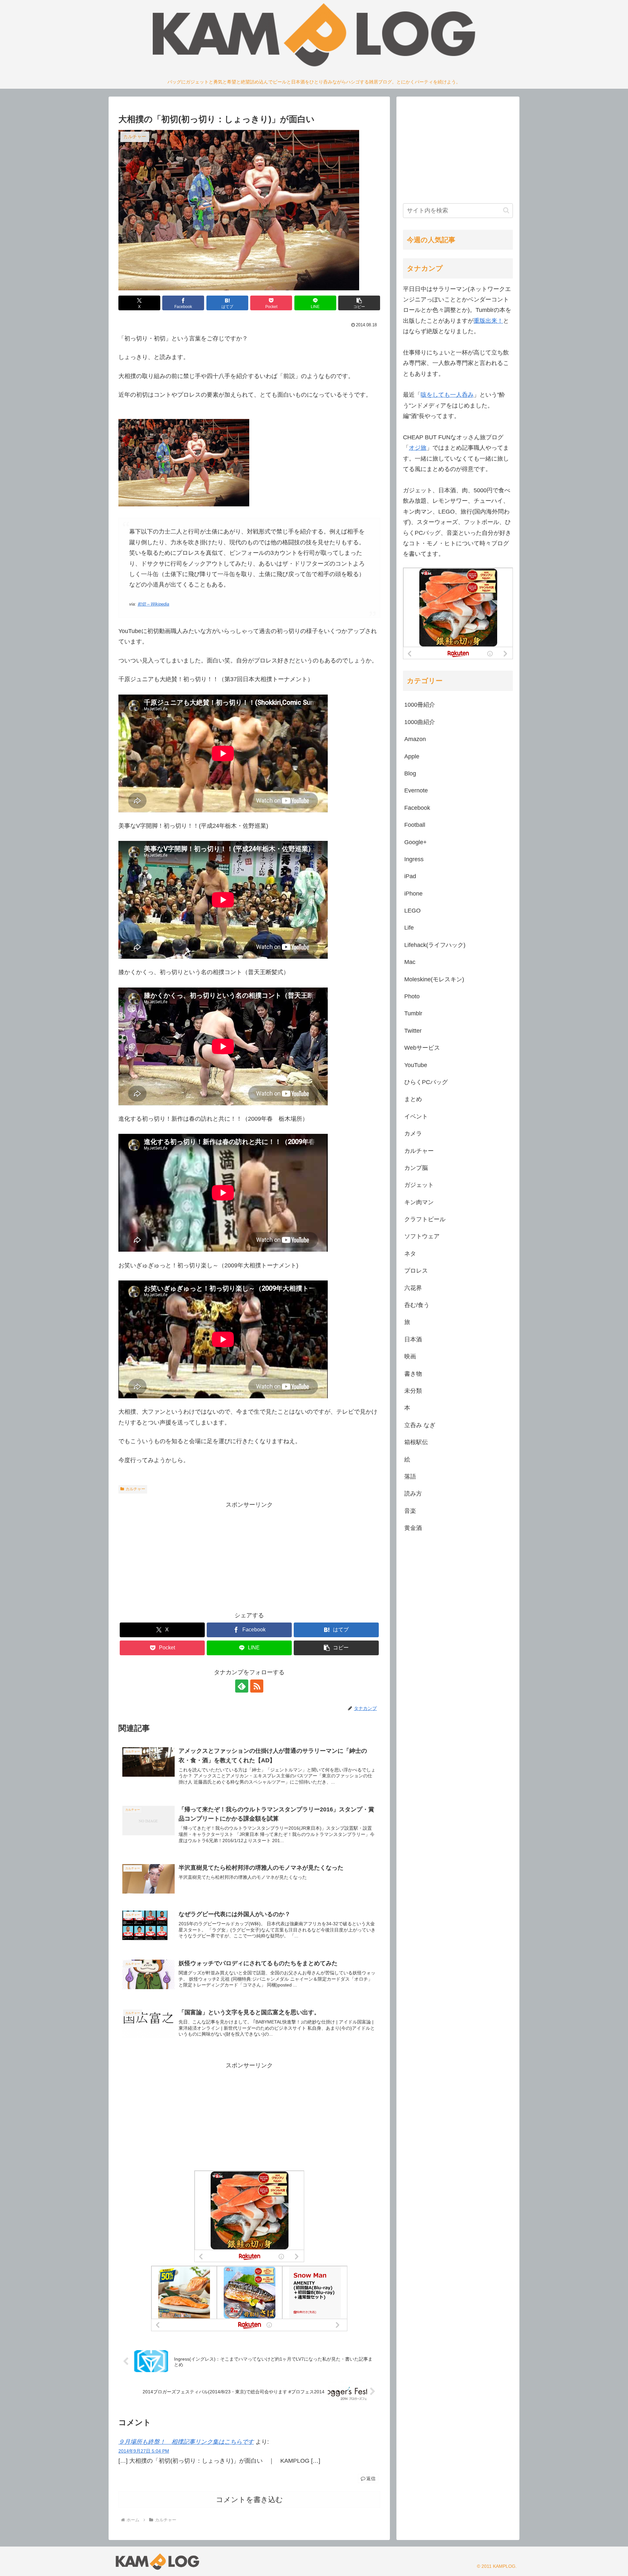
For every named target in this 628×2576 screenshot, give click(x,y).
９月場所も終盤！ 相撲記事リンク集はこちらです (186, 2442)
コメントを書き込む (249, 2500)
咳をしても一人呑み (447, 395)
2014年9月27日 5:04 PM (144, 2451)
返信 (371, 2478)
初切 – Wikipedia (153, 604)
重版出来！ (488, 321)
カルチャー (135, 1489)
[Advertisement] (249, 1556)
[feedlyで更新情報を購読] (242, 1686)
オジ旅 (418, 448)
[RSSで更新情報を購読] (257, 1686)
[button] (359, 303)
